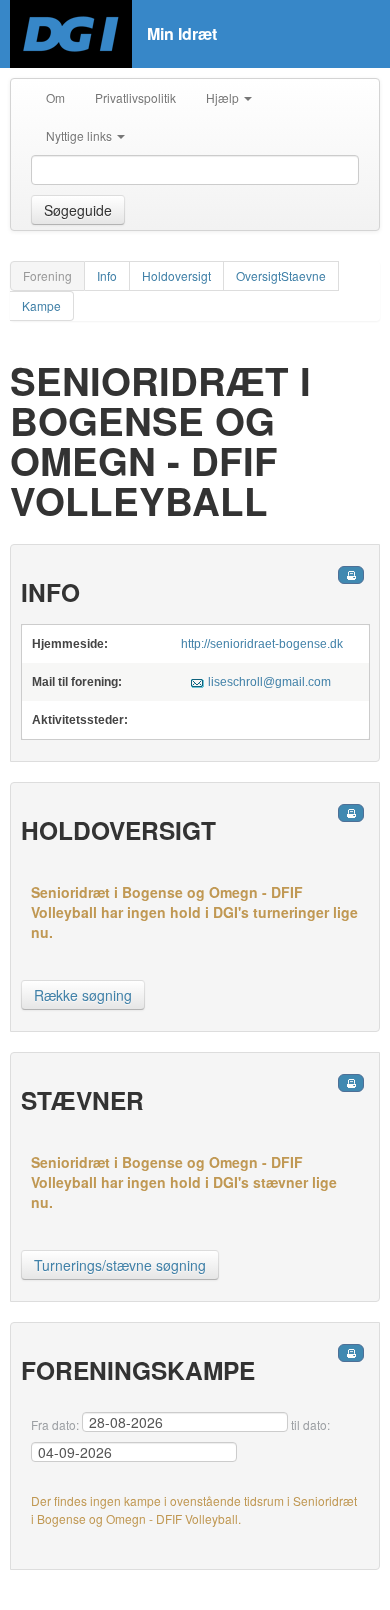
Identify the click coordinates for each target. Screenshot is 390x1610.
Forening (47, 275)
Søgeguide (78, 210)
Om (55, 97)
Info (107, 275)
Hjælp (224, 97)
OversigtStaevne (281, 275)
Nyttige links (80, 135)
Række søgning (83, 995)
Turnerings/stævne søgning (120, 1265)
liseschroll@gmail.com (269, 682)
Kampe (41, 305)
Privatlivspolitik (135, 97)
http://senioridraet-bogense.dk (262, 644)
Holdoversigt (176, 275)
